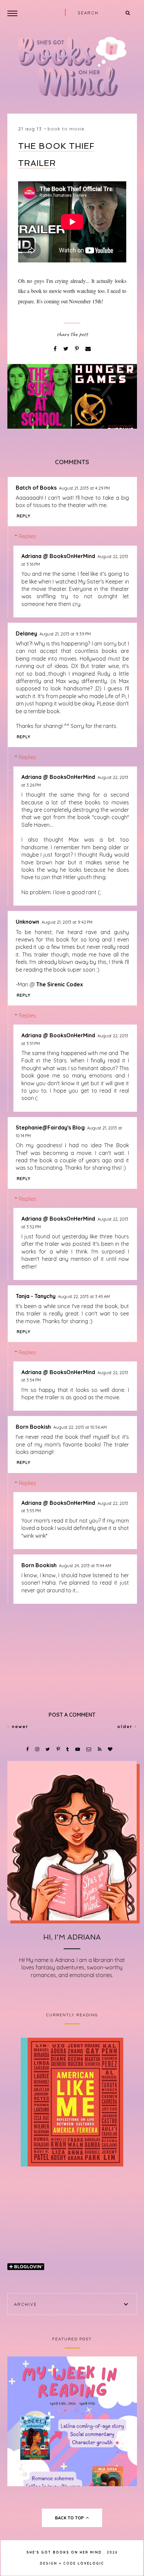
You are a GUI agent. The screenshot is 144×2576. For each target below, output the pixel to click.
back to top (70, 2518)
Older (126, 1726)
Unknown (27, 922)
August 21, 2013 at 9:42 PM (67, 922)
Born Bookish (33, 1427)
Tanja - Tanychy (36, 1296)
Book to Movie (66, 129)
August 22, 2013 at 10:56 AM (80, 1427)
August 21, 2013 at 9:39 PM (65, 634)
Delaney (26, 633)
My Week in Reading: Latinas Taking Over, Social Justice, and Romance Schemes (72, 2421)
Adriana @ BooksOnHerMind (58, 556)
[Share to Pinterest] (78, 349)
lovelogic (91, 2563)
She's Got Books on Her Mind (64, 2552)
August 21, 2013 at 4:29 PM (84, 488)
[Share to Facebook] (56, 349)
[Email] (88, 349)
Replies (27, 536)
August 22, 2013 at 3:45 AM (84, 1296)
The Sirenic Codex (60, 984)
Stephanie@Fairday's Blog (50, 1127)
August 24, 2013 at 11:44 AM (85, 1566)
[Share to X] (66, 349)
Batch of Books (36, 488)
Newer (19, 1726)
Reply (24, 516)
